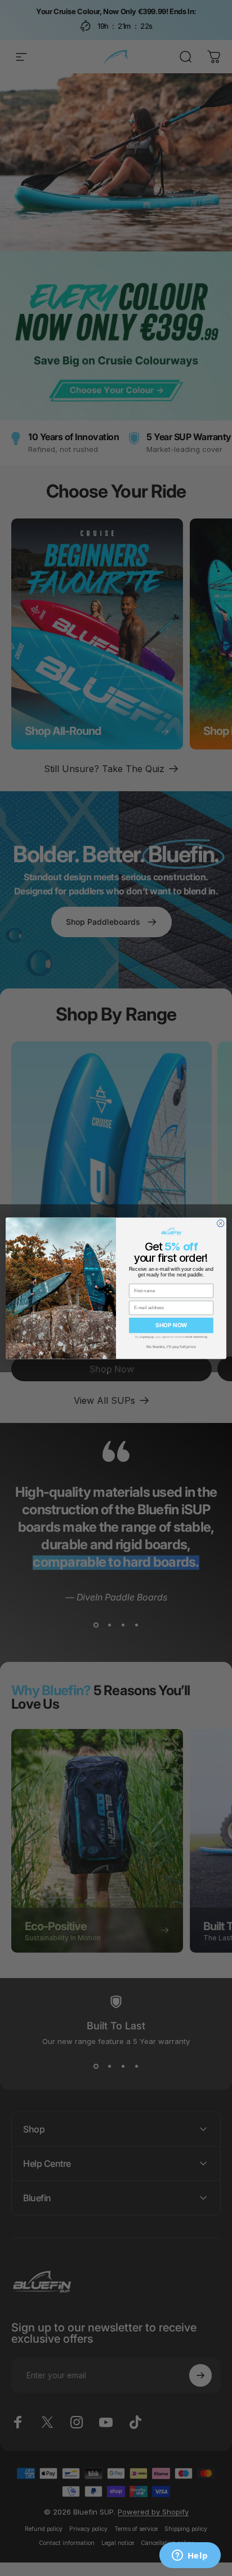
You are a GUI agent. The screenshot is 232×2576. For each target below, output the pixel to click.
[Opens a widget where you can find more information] (190, 2556)
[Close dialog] (220, 1223)
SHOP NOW (171, 1325)
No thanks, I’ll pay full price (171, 1346)
